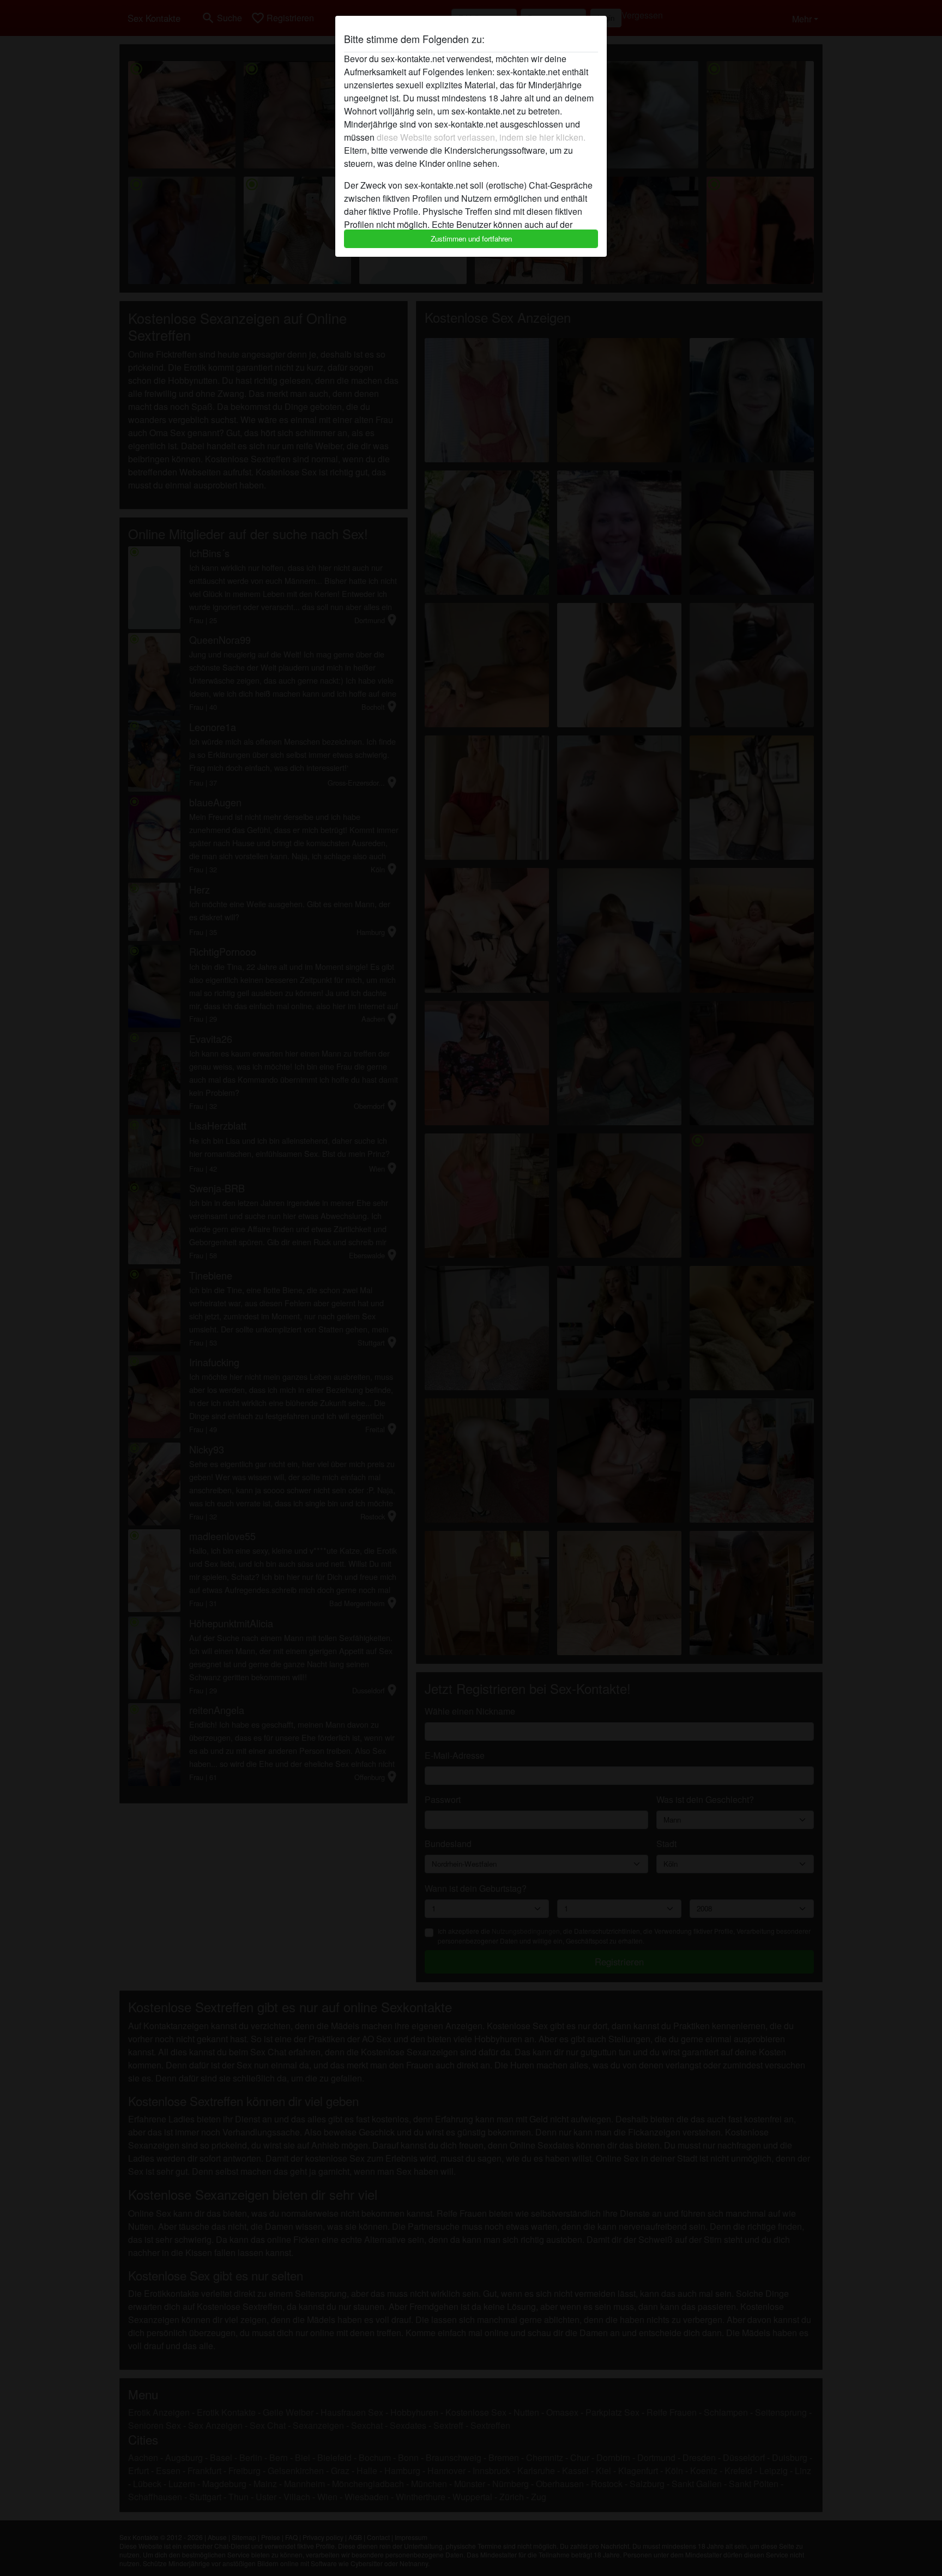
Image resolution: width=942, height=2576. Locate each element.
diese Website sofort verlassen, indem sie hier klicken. (481, 137)
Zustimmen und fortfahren (471, 239)
